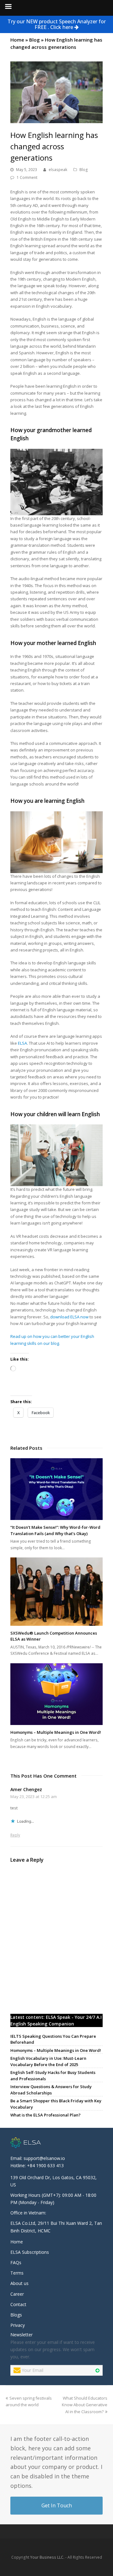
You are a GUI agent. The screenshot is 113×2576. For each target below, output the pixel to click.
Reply (15, 1835)
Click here (62, 27)
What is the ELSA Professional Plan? (46, 2115)
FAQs (16, 2262)
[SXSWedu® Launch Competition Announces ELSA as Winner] (56, 1592)
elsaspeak (58, 170)
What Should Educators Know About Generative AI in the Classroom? (85, 2405)
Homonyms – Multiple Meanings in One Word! (56, 1732)
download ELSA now (69, 1317)
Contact (18, 2304)
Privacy (18, 2325)
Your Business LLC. (47, 2557)
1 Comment (27, 177)
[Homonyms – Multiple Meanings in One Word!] (56, 1694)
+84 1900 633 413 (45, 2165)
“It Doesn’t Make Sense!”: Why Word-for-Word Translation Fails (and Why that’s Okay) (55, 1530)
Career (17, 2294)
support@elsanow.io (44, 2158)
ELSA (22, 1043)
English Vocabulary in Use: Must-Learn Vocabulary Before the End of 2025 (48, 2061)
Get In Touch (57, 2505)
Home (17, 40)
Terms (17, 2273)
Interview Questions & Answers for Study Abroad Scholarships (51, 2090)
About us (19, 2283)
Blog (35, 40)
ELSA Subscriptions (30, 2252)
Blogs (16, 2315)
